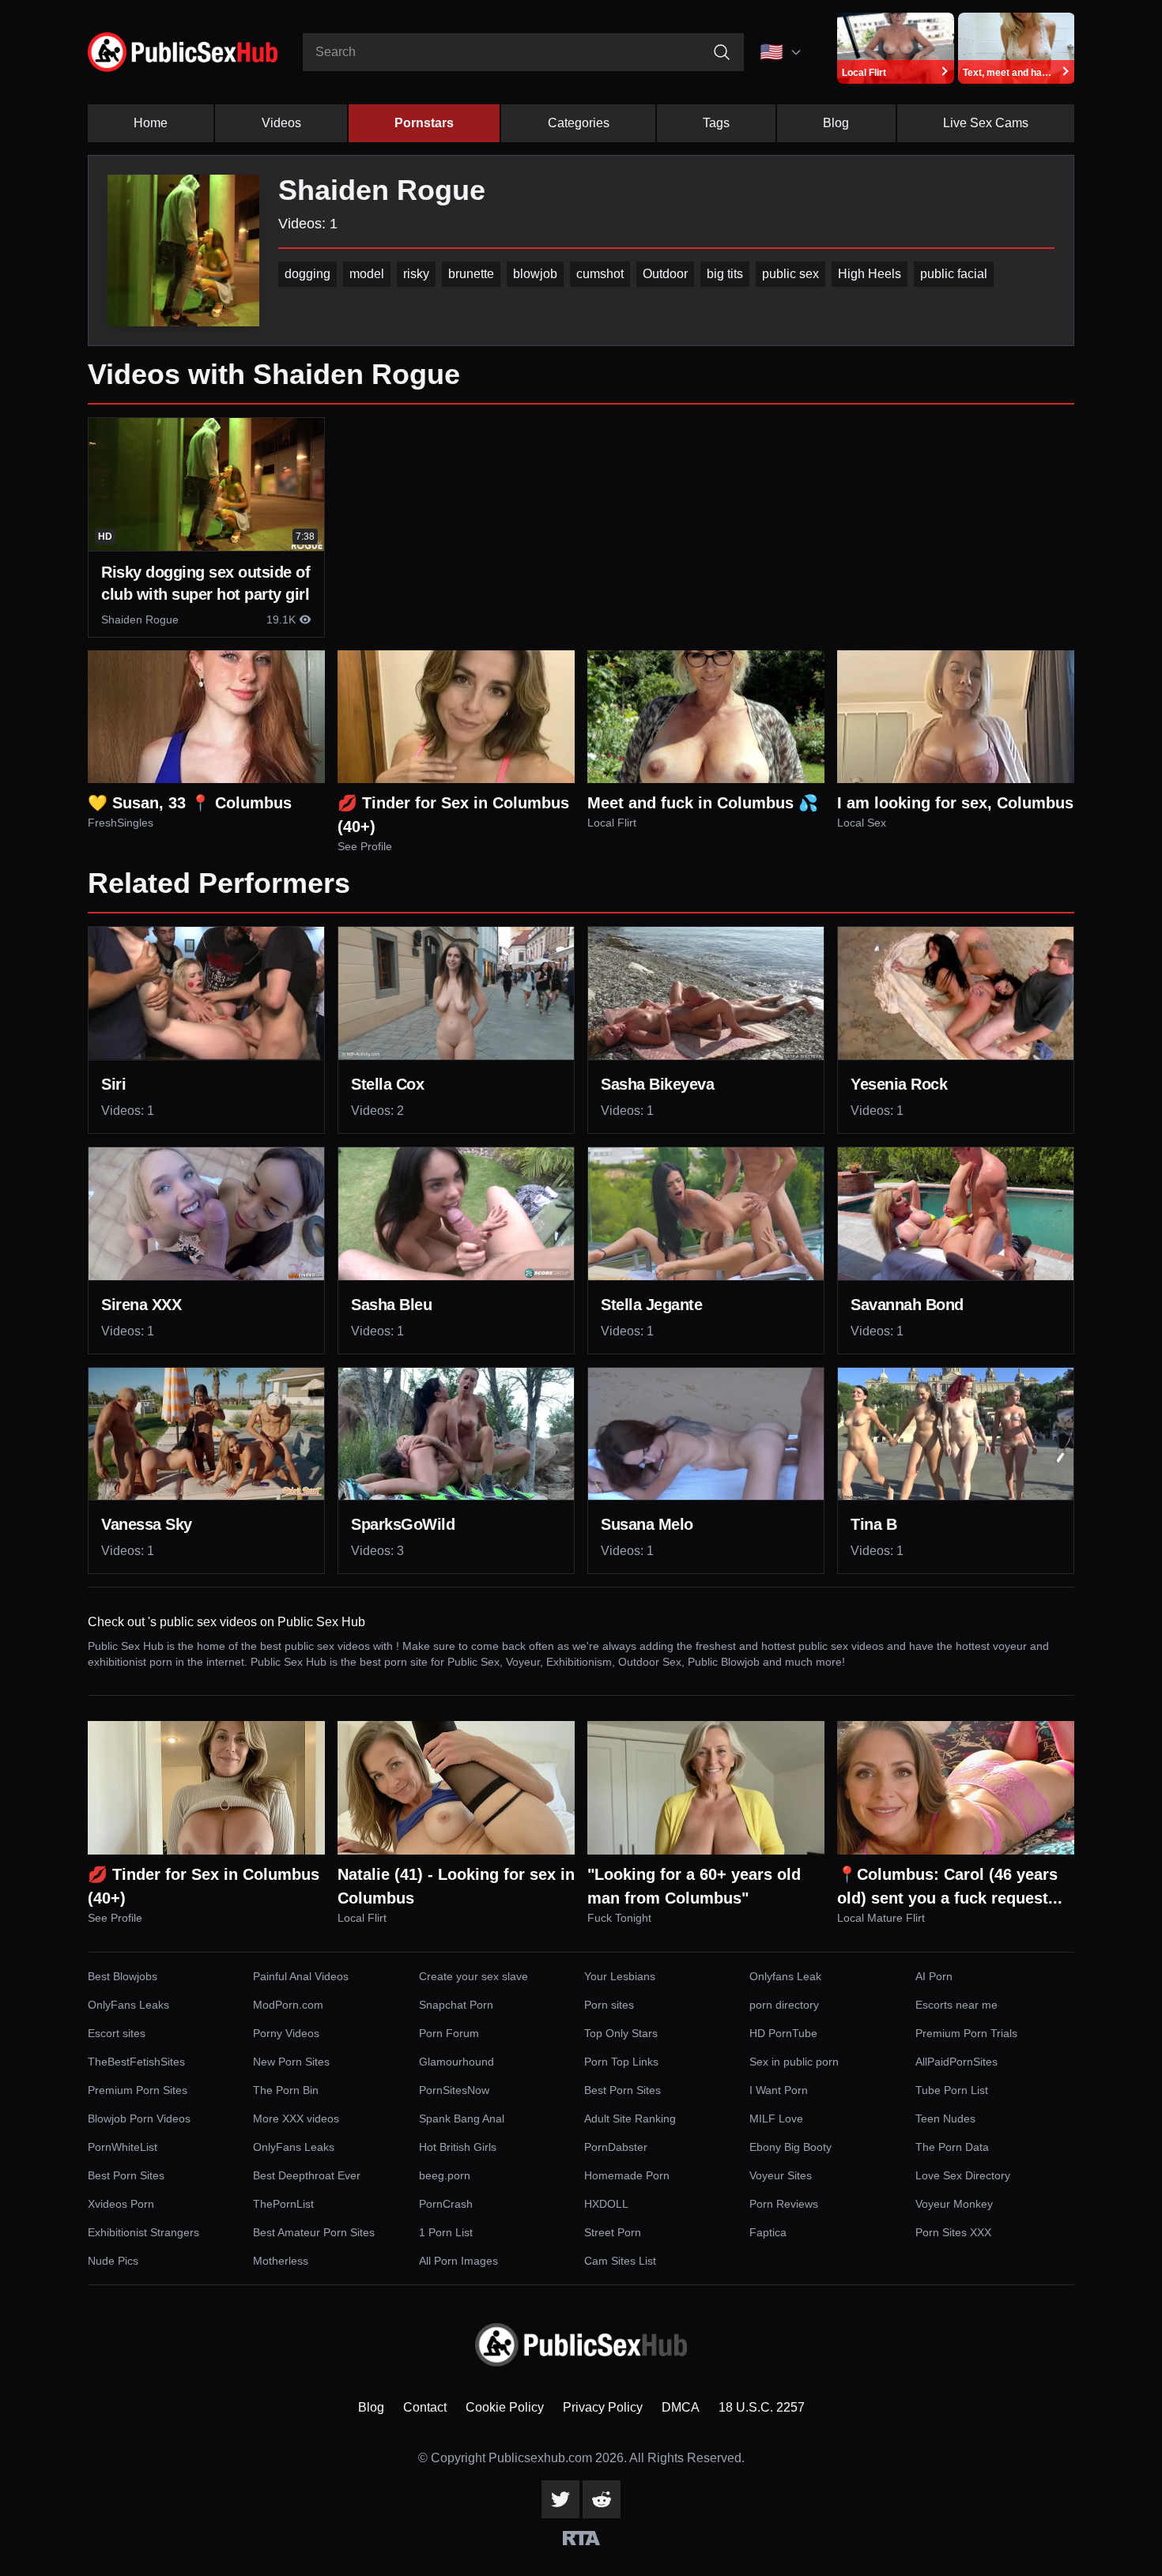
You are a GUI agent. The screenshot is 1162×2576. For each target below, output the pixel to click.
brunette (471, 274)
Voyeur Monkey (954, 2204)
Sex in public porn (794, 2062)
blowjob (535, 274)
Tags (716, 123)
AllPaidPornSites (956, 2062)
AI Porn (934, 1976)
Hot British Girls (458, 2147)
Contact (425, 2407)
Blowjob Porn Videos (139, 2118)
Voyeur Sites (781, 2175)
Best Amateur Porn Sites (314, 2232)
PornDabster (616, 2147)
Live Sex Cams (986, 123)
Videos (281, 123)
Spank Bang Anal (462, 2118)
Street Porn (613, 2232)
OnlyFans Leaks (128, 2005)
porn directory (784, 2005)
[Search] (722, 52)
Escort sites (117, 2033)
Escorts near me (956, 2005)
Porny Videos (286, 2033)
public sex (790, 274)
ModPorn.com (288, 2005)
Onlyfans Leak (785, 1976)
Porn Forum (449, 2033)
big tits (725, 274)
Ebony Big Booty (790, 2147)
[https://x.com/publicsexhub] (560, 2499)
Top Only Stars (621, 2033)
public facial (954, 274)
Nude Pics (113, 2261)
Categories (579, 123)
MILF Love (776, 2118)
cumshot (600, 274)
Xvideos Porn (121, 2204)
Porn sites (609, 2005)
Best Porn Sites (622, 2090)
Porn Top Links (621, 2062)
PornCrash (446, 2204)
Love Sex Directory (963, 2175)
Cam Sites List (620, 2261)
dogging (307, 274)
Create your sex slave (473, 1976)
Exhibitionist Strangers (143, 2232)
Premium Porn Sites (138, 2090)
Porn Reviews (784, 2204)
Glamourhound (456, 2062)
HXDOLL (606, 2204)
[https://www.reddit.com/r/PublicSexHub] (602, 2499)
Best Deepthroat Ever (307, 2175)
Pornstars (424, 123)
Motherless (281, 2261)
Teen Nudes (945, 2118)
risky (416, 274)
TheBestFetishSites (136, 2062)
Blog (836, 123)
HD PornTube (783, 2033)
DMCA (681, 2407)
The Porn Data (952, 2147)
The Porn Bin (286, 2090)
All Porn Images (458, 2261)
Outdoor (665, 274)
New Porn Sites (291, 2062)
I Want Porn (779, 2090)
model (367, 274)
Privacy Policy (603, 2407)
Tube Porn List (952, 2090)
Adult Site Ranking (630, 2118)
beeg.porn (445, 2175)
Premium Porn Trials (966, 2033)
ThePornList (283, 2204)
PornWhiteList (123, 2147)
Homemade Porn (627, 2175)
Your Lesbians (620, 1976)
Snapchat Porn (456, 2005)
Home (151, 123)
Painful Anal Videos (301, 1976)
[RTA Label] (581, 2538)
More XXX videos (296, 2118)
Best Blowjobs (123, 1976)
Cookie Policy (505, 2407)
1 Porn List (446, 2232)
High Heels (870, 274)
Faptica (768, 2232)
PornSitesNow (454, 2090)
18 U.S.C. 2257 (762, 2407)
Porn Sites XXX (953, 2232)
